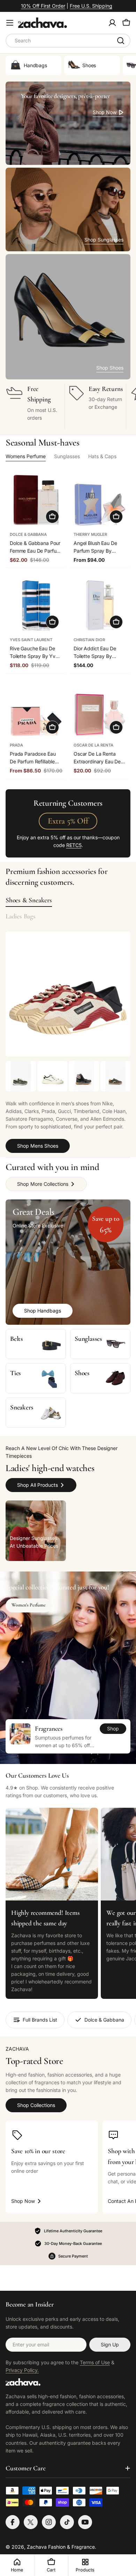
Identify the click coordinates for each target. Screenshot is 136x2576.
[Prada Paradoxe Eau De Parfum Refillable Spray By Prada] (36, 711)
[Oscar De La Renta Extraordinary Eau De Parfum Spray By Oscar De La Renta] (100, 711)
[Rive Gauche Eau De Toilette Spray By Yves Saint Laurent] (36, 606)
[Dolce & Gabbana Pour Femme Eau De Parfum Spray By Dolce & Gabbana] (36, 500)
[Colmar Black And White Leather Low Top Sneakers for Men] (52, 1076)
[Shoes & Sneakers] (68, 994)
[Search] (121, 41)
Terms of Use (95, 2362)
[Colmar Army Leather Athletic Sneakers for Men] (21, 1076)
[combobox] (68, 41)
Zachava (37, 2547)
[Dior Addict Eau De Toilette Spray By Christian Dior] (100, 606)
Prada (16, 745)
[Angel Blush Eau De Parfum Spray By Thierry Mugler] (100, 500)
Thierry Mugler (90, 534)
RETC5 (74, 845)
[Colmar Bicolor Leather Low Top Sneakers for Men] (116, 1076)
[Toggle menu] (10, 23)
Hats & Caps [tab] (102, 456)
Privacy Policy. (22, 2370)
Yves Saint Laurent (31, 640)
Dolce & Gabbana (28, 534)
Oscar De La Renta (93, 745)
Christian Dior (89, 640)
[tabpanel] (68, 1107)
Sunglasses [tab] (67, 456)
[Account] (112, 23)
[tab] (29, 900)
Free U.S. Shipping (91, 6)
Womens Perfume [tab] (26, 456)
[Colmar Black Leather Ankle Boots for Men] (84, 1076)
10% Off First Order (43, 6)
